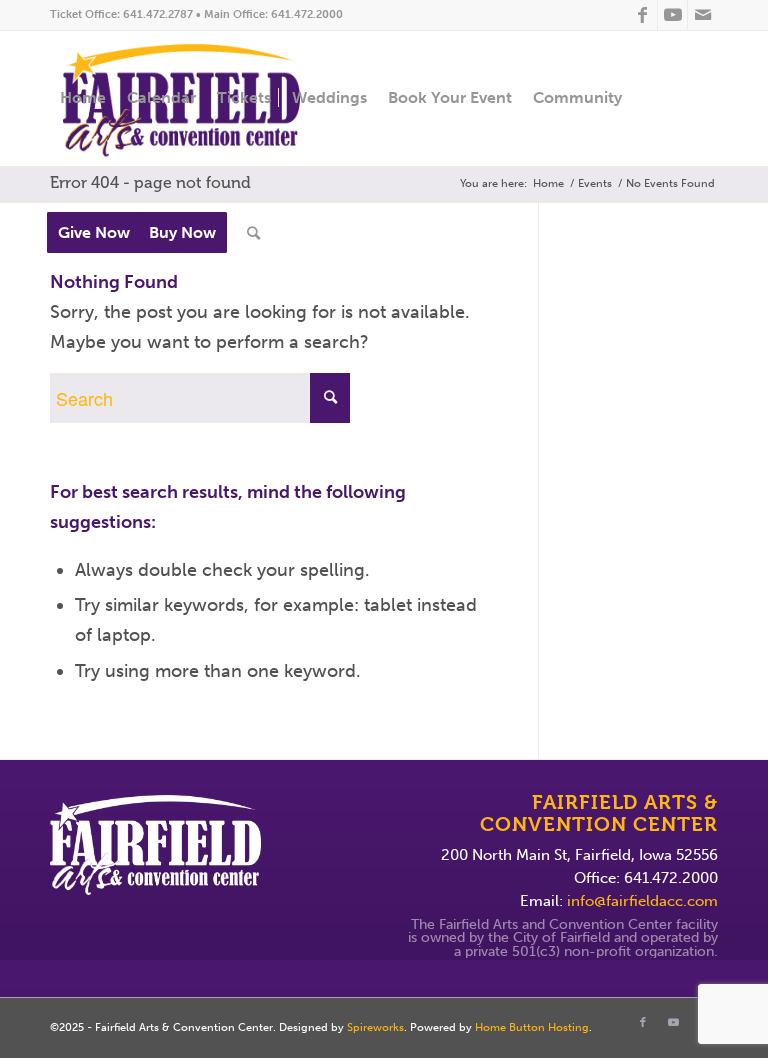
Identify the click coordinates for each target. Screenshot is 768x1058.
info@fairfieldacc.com (642, 901)
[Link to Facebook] (642, 15)
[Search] (253, 233)
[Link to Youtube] (672, 15)
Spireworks (375, 1027)
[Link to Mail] (703, 15)
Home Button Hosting (532, 1027)
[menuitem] (83, 98)
